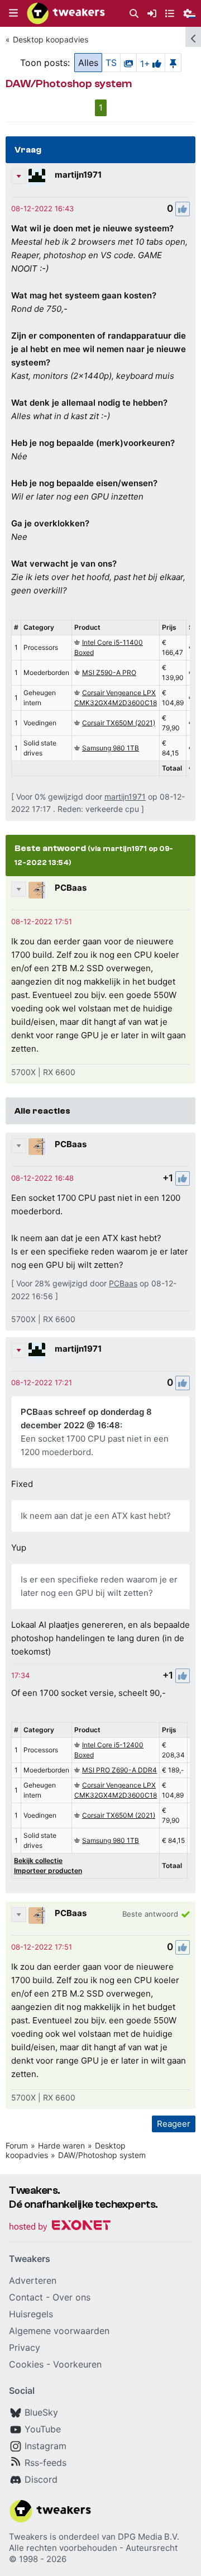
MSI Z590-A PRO (109, 672)
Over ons (71, 2297)
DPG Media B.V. (149, 2537)
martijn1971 (78, 175)
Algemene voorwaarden (59, 2331)
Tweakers (28, 2537)
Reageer (174, 2124)
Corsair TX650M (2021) (119, 723)
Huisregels (31, 2314)
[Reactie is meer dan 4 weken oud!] (42, 208)
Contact (26, 2297)
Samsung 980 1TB (111, 748)
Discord (41, 2479)
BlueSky (41, 2412)
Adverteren (33, 2280)
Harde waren (61, 2145)
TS (111, 63)
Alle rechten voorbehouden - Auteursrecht (93, 2548)
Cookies (26, 2364)
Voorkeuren (77, 2364)
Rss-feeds (46, 2463)
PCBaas (71, 888)
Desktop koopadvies (51, 39)
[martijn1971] (37, 177)
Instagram (46, 2446)
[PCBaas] (37, 890)
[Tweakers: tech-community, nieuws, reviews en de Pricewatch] (66, 13)
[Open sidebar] (193, 37)
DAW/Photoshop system (102, 2155)
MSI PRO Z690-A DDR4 (119, 1770)
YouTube (43, 2429)
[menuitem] (134, 14)
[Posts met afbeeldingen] (128, 63)
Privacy (25, 2347)
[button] (13, 13)
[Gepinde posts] (173, 63)
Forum (17, 2145)
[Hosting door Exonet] (60, 2227)
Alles (88, 63)
